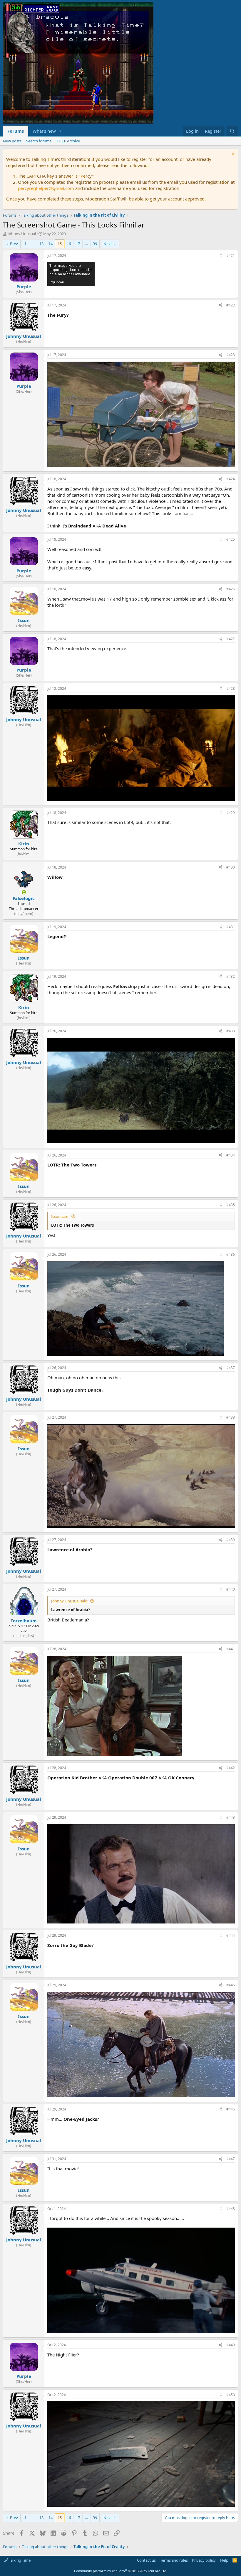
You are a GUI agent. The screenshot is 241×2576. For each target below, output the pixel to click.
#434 (231, 1155)
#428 (231, 688)
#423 (231, 355)
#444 (231, 1935)
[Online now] (24, 892)
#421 (231, 256)
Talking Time (19, 2560)
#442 (231, 1768)
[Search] (232, 131)
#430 (231, 867)
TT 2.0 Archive (68, 141)
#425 (231, 539)
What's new (44, 131)
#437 (231, 1368)
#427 (231, 639)
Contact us (146, 2560)
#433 (231, 1031)
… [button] (33, 244)
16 (69, 244)
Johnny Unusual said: (70, 1601)
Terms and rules (174, 2560)
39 (95, 244)
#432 (231, 976)
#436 (231, 1254)
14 (51, 244)
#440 (231, 1589)
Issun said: (60, 1216)
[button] (61, 131)
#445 (231, 1985)
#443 (231, 1817)
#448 (231, 2209)
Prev (14, 244)
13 (41, 244)
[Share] (220, 256)
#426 (231, 589)
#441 (231, 1649)
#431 (231, 927)
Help (224, 2560)
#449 (231, 2345)
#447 (231, 2159)
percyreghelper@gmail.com (46, 188)
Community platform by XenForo (121, 2571)
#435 (231, 1205)
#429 (231, 813)
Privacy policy (204, 2560)
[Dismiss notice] (232, 155)
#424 (231, 479)
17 (78, 244)
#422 (231, 305)
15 (60, 244)
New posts (12, 141)
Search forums (39, 141)
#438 (231, 1417)
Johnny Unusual (22, 234)
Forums (16, 131)
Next (108, 244)
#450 (231, 2395)
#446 (231, 2109)
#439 (231, 1540)
